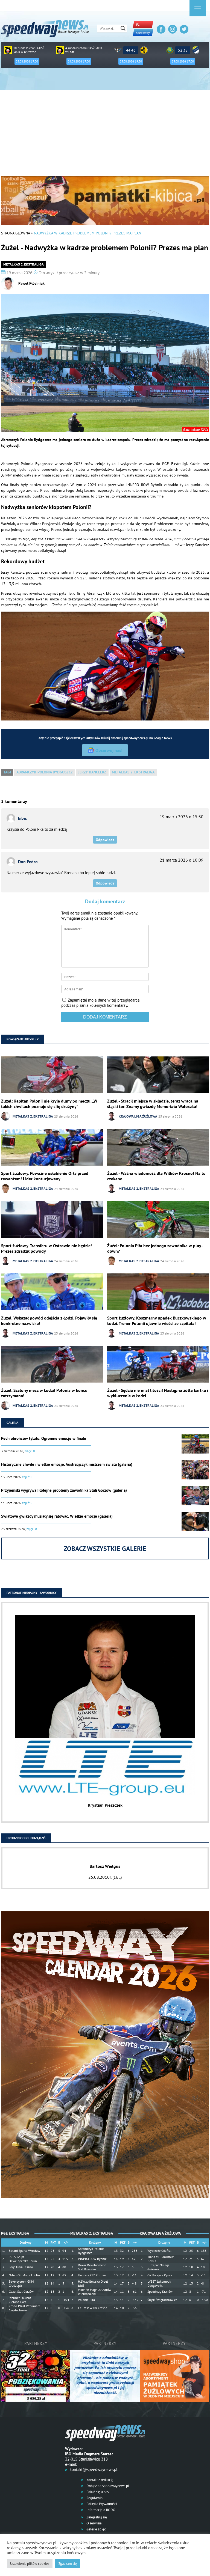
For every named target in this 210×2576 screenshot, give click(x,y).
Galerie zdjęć (96, 2529)
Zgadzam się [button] (68, 2564)
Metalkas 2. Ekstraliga (24, 264)
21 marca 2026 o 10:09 (182, 860)
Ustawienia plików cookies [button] (30, 2564)
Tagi (7, 772)
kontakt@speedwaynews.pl (94, 2469)
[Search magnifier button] (123, 28)
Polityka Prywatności (101, 2504)
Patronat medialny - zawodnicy (32, 1593)
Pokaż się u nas (97, 2492)
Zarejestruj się (96, 2517)
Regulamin (94, 2498)
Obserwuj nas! (109, 750)
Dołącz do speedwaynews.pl (107, 2486)
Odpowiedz (105, 840)
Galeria (12, 1423)
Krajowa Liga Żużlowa (138, 1116)
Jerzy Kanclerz (92, 772)
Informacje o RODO (100, 2510)
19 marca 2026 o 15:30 (182, 817)
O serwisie (94, 2523)
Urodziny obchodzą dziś (26, 1838)
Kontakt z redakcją (99, 2480)
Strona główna (15, 233)
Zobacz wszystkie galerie (105, 1549)
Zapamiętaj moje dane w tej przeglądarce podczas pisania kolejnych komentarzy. (100, 1003)
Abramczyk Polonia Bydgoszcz (45, 772)
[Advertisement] (105, 135)
